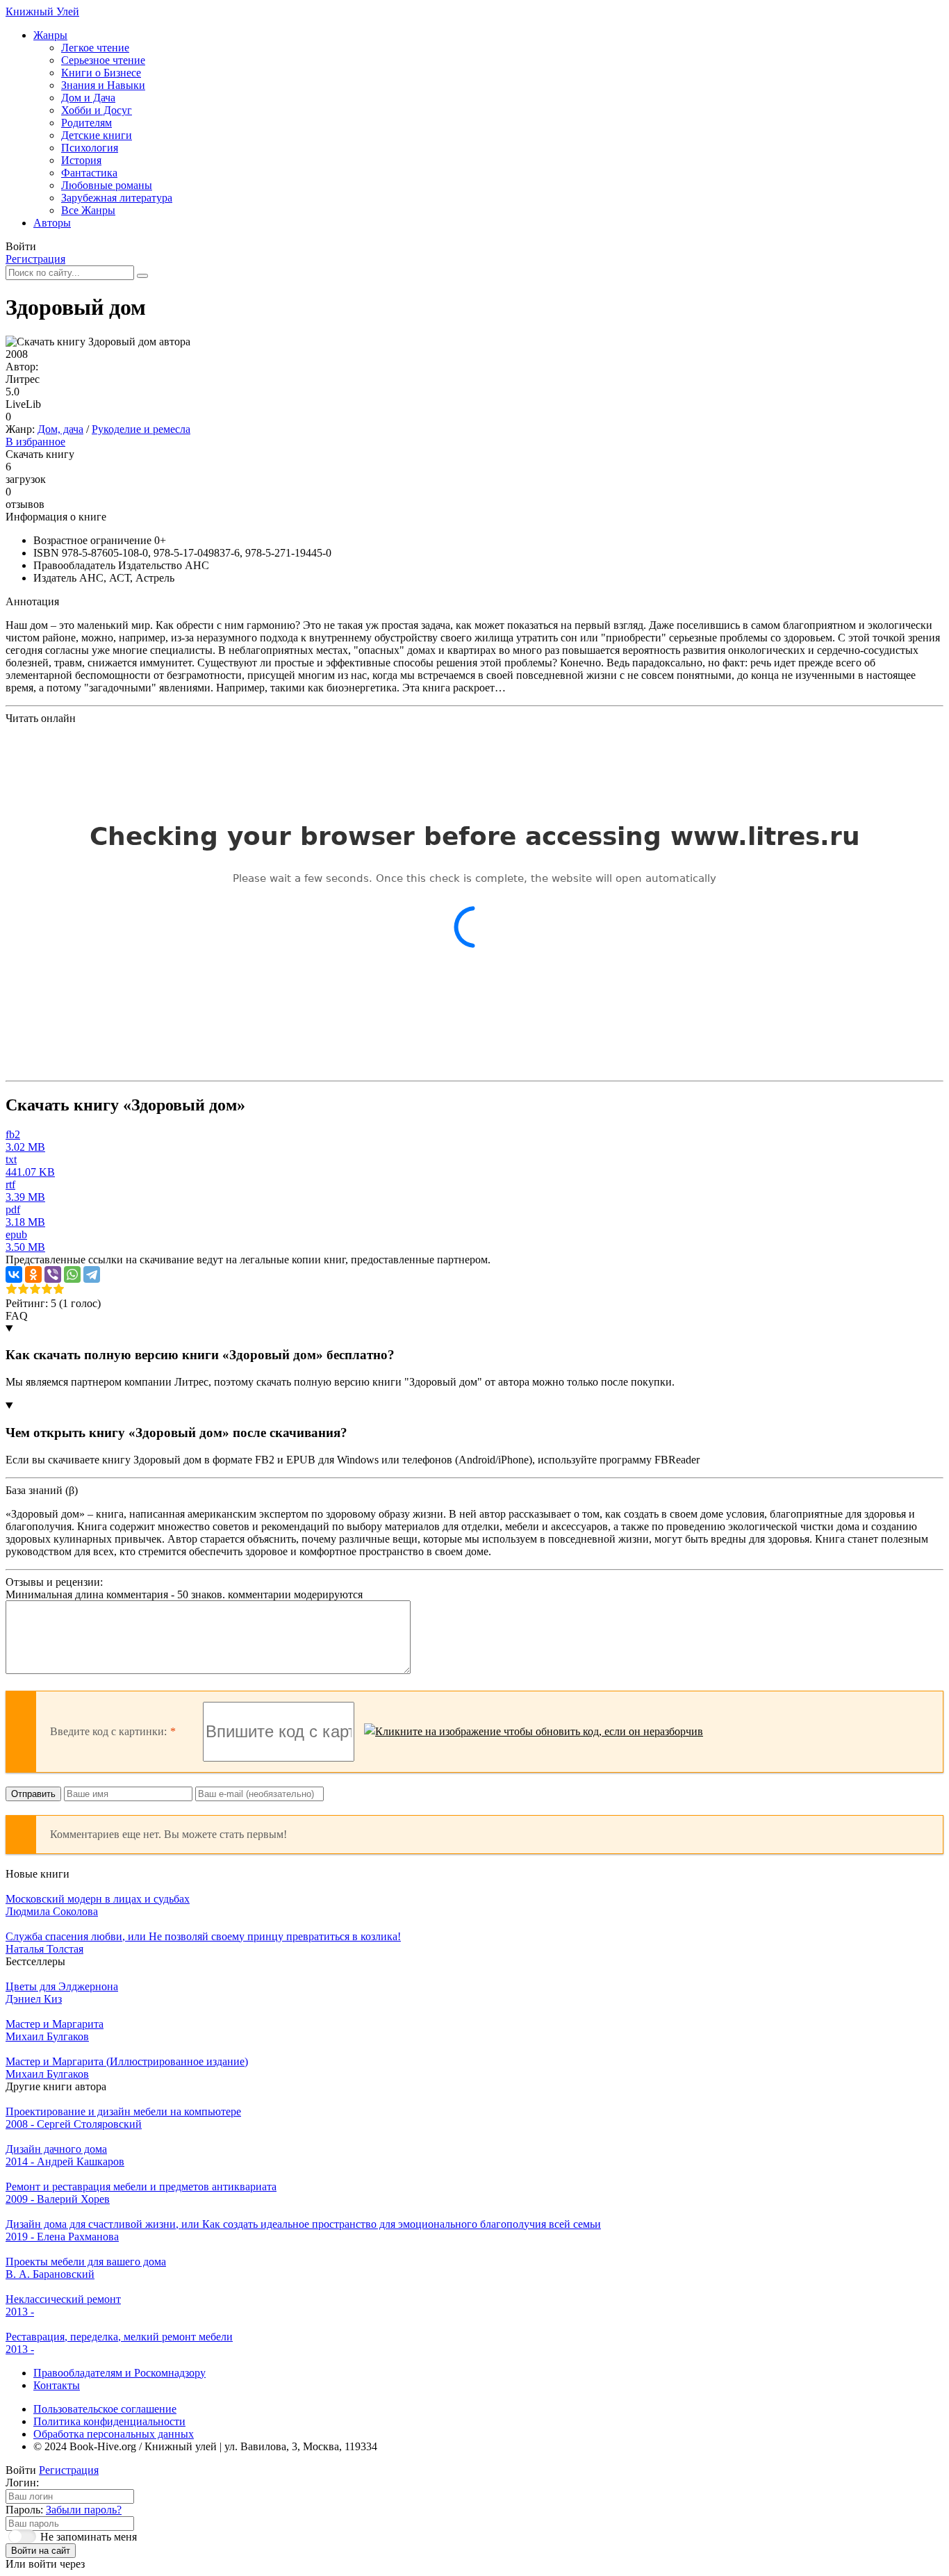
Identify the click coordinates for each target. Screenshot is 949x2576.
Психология (90, 148)
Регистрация (35, 259)
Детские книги (97, 135)
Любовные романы (107, 185)
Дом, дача (60, 429)
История (81, 160)
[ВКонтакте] (14, 1274)
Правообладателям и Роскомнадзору (119, 2373)
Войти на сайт (41, 2551)
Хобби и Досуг (97, 110)
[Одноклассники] (33, 1274)
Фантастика (89, 173)
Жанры (50, 35)
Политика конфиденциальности (109, 2421)
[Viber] (53, 1274)
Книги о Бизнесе (101, 73)
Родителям (86, 123)
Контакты (57, 2385)
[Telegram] (92, 1274)
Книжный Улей (42, 11)
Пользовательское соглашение (105, 2409)
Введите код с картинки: (108, 1731)
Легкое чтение (95, 48)
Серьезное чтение (103, 60)
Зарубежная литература (117, 198)
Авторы (52, 223)
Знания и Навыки (103, 85)
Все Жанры (88, 210)
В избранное (35, 442)
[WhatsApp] (72, 1274)
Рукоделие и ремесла (141, 429)
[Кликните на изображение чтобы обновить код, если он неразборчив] (534, 1732)
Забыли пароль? (84, 2510)
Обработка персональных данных (114, 2434)
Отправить (33, 1794)
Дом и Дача (88, 98)
